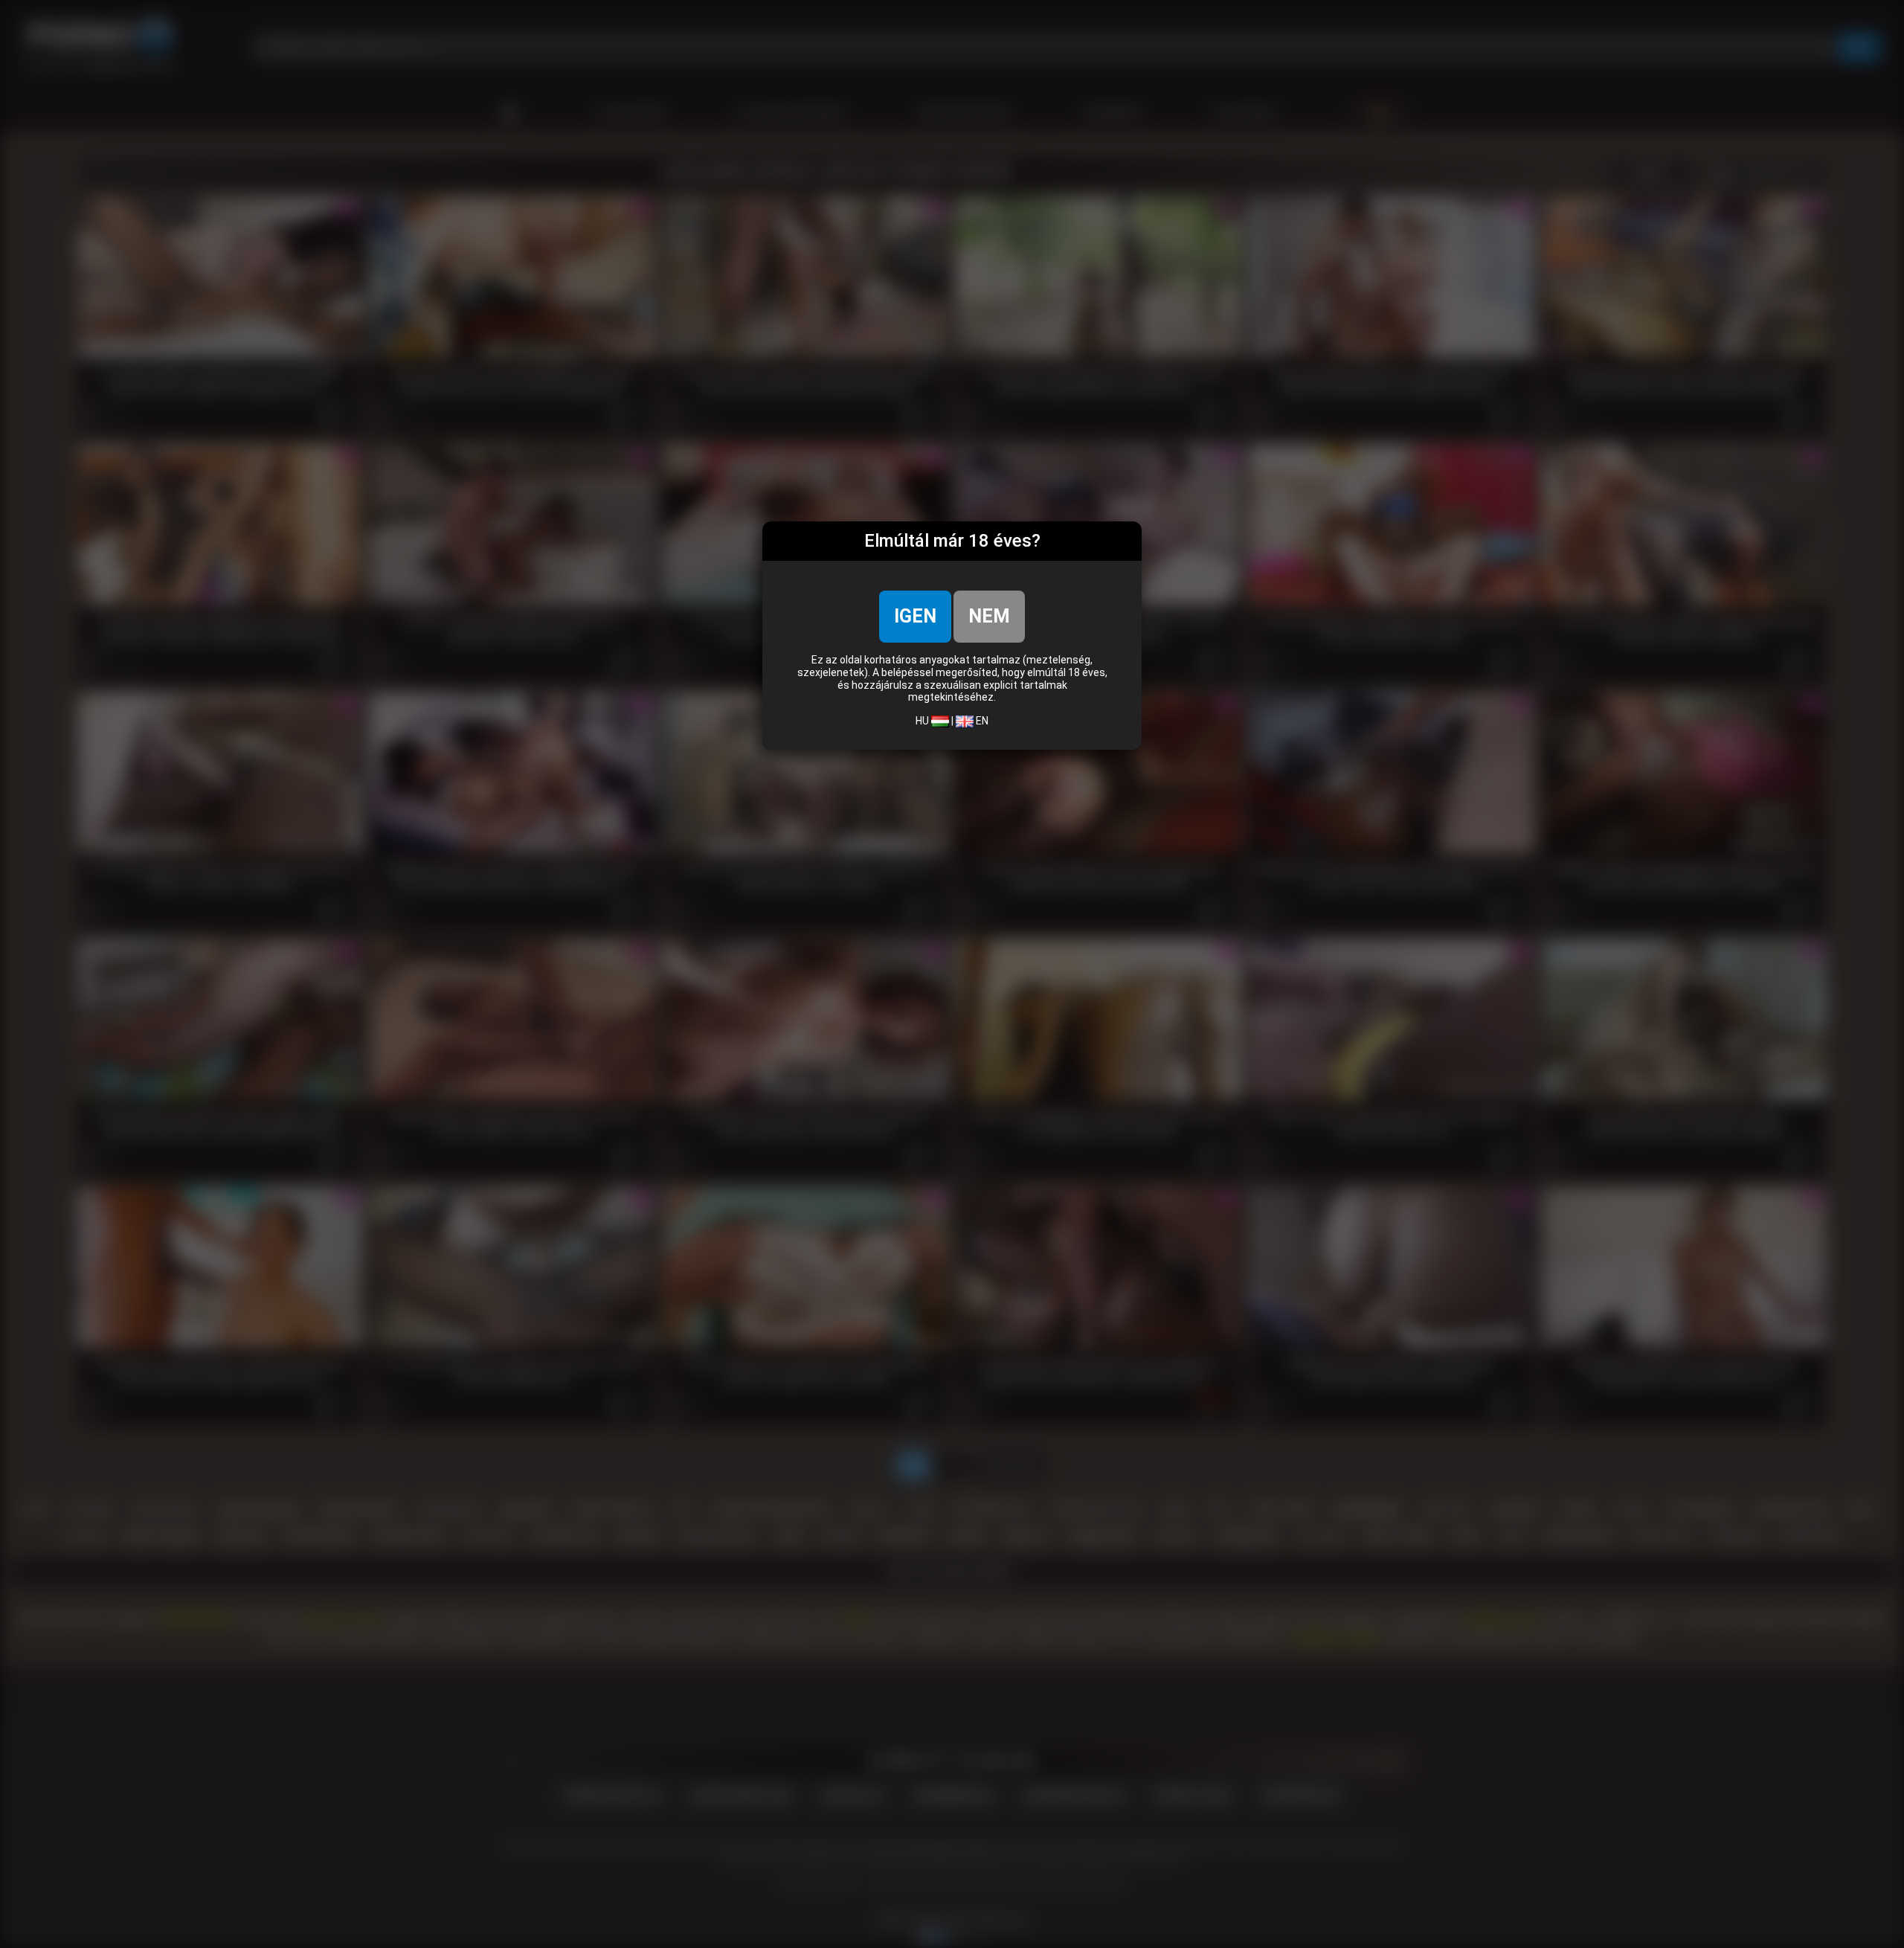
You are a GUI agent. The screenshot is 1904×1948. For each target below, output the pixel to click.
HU (923, 721)
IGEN (915, 616)
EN (981, 721)
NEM (989, 616)
